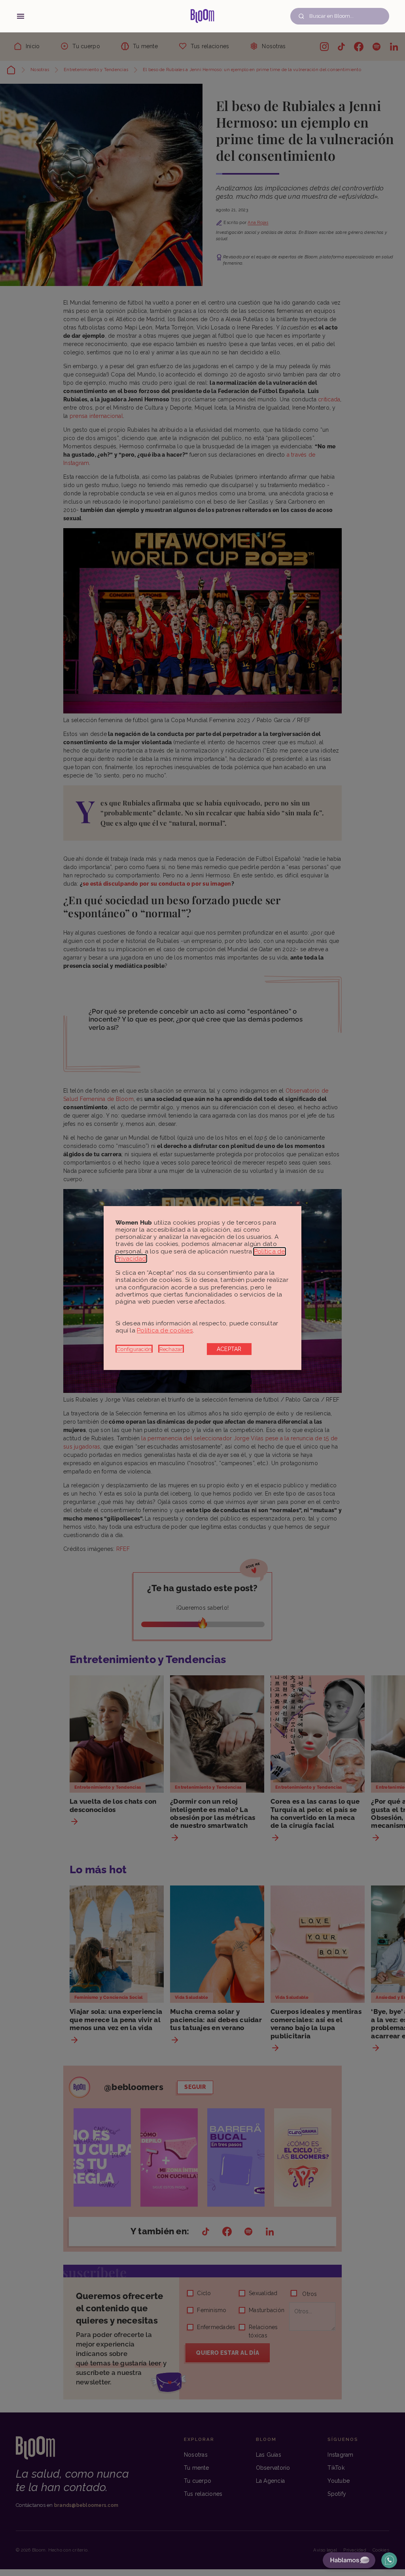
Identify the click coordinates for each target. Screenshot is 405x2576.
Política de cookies (165, 1330)
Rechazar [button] (171, 1349)
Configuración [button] (134, 1349)
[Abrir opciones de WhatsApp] (389, 2560)
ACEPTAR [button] (229, 1349)
